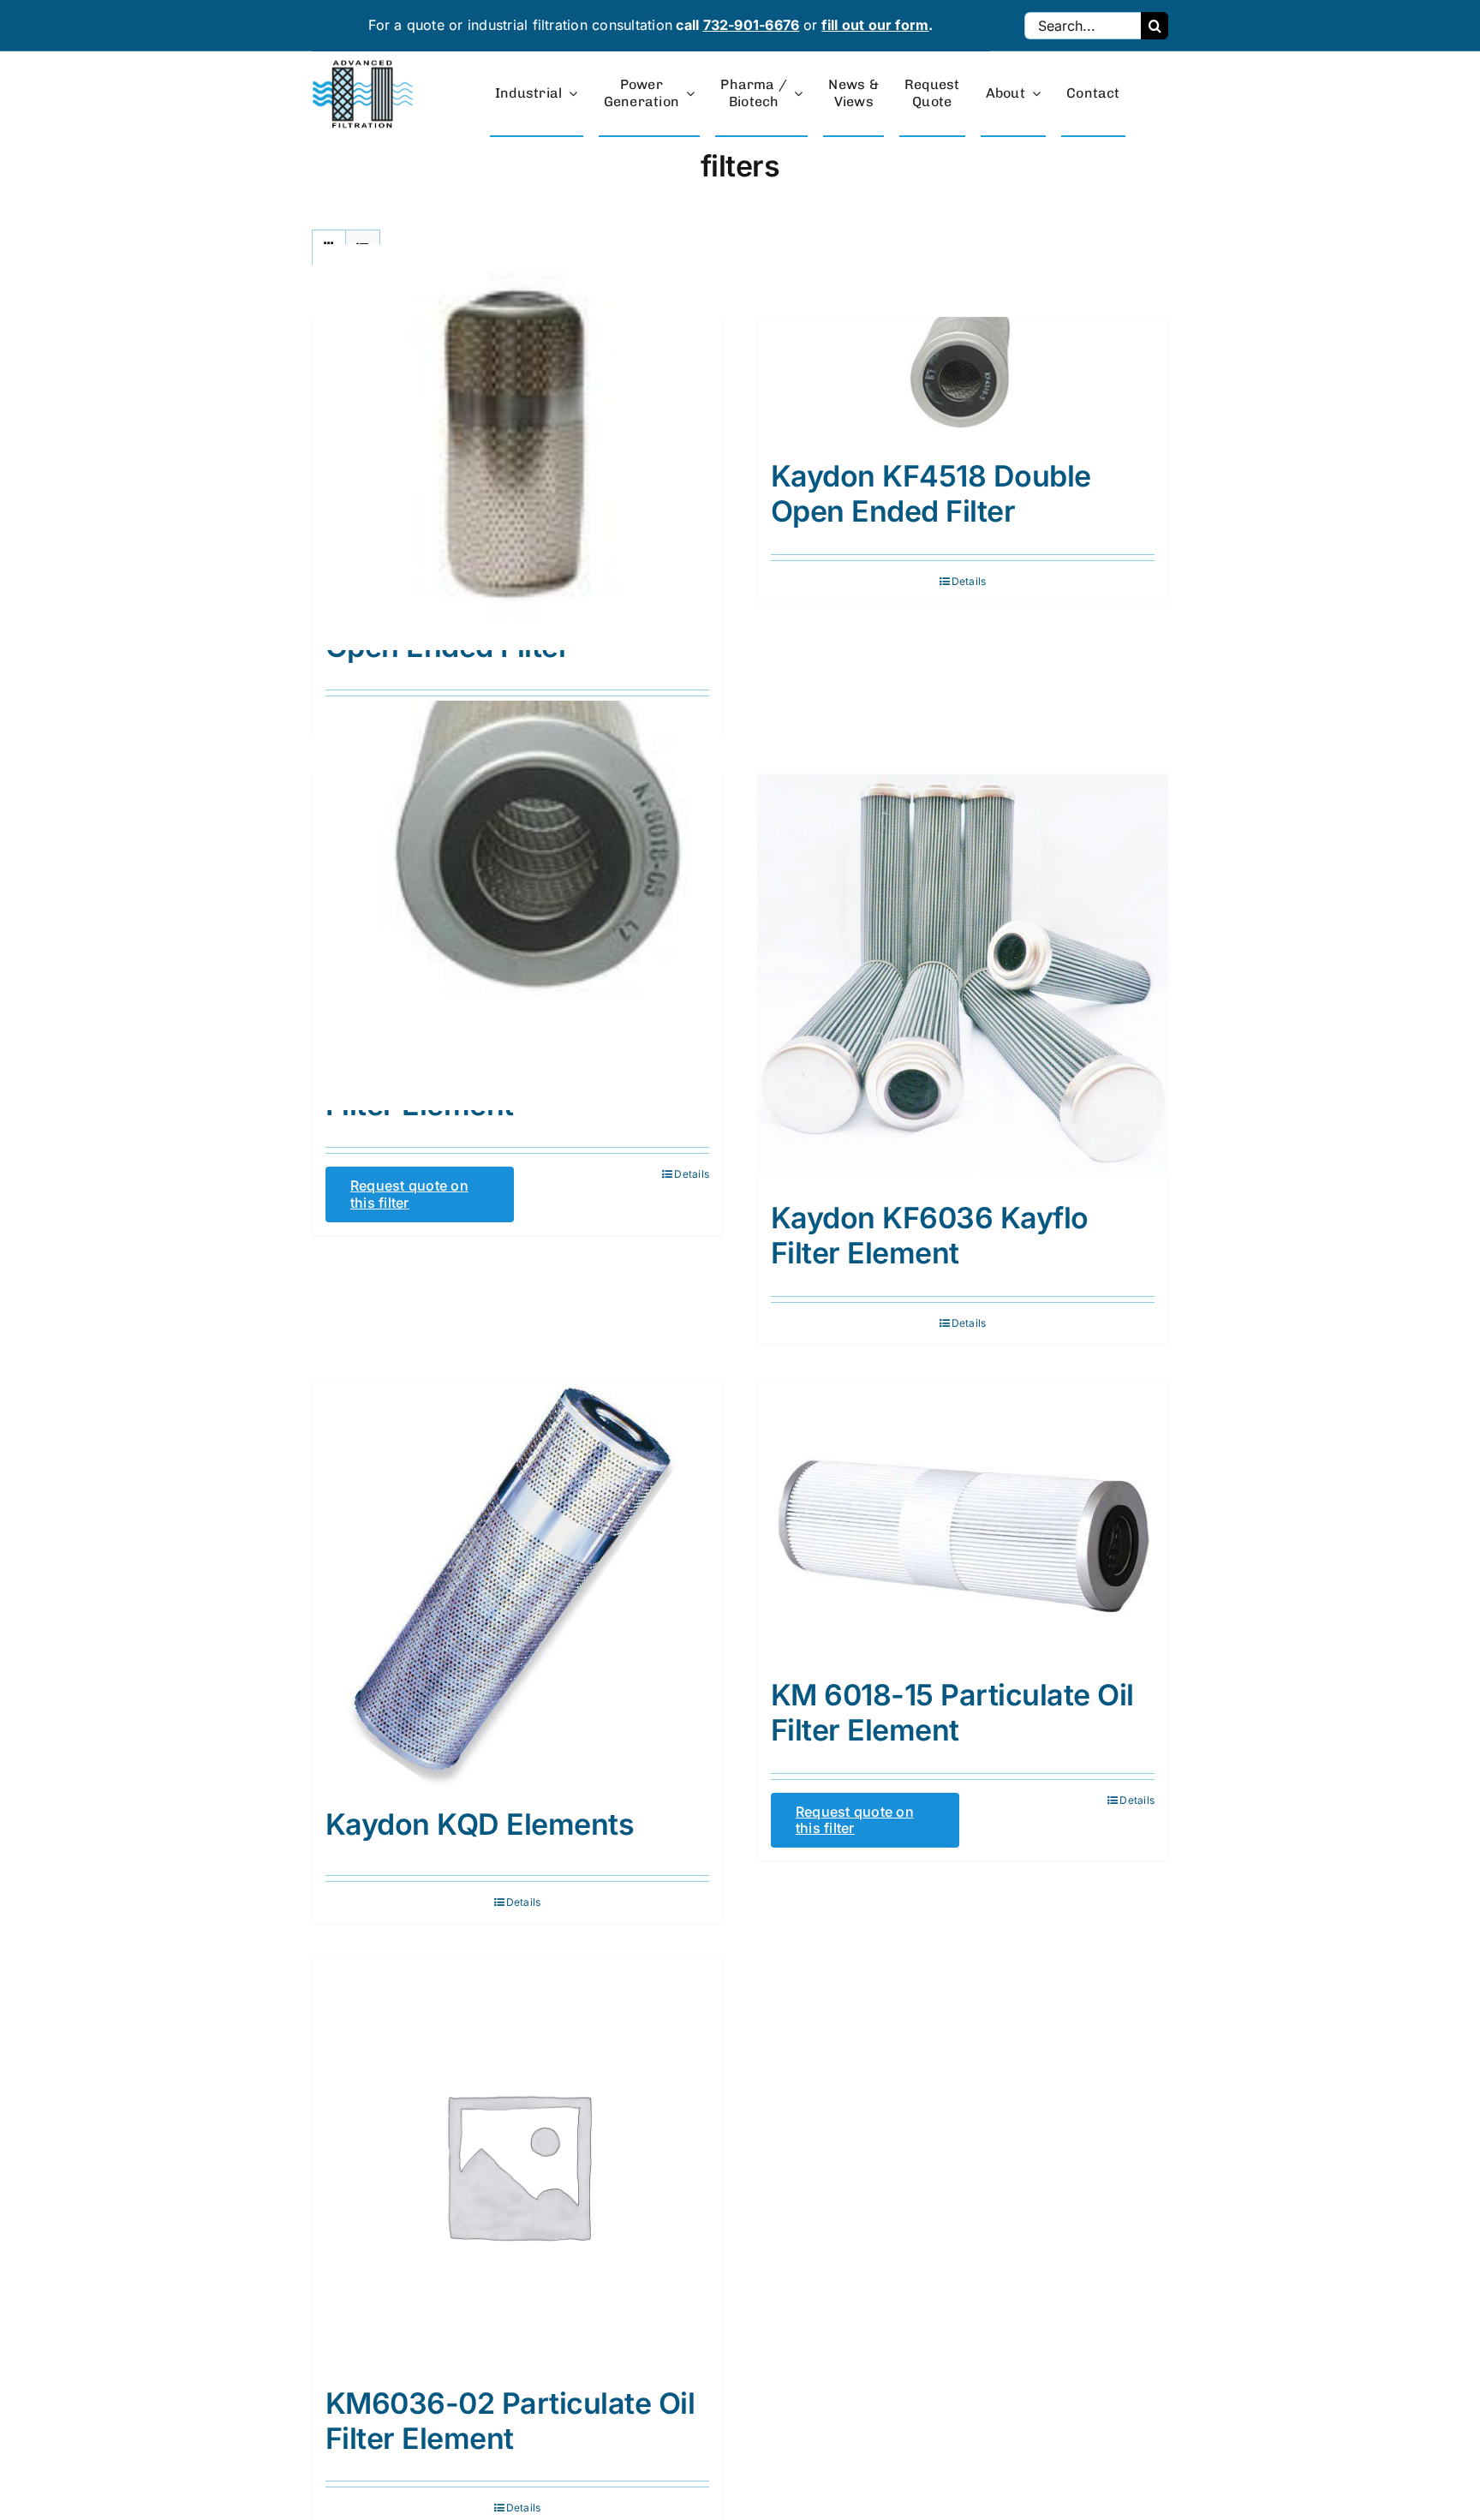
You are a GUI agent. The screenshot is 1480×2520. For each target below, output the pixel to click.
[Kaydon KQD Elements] (517, 1585)
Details (969, 581)
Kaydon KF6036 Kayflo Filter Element (930, 1235)
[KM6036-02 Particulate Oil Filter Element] (517, 2165)
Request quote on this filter (409, 1194)
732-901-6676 (752, 25)
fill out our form (875, 25)
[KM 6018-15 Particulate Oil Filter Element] (963, 1521)
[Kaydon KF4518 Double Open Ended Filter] (963, 379)
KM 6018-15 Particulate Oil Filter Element (952, 1712)
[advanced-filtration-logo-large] (365, 65)
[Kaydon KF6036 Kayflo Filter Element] (963, 979)
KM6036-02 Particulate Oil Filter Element (510, 2421)
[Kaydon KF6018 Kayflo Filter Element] (517, 905)
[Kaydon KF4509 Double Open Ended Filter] (517, 448)
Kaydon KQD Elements (480, 1824)
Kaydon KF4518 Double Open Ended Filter (931, 493)
